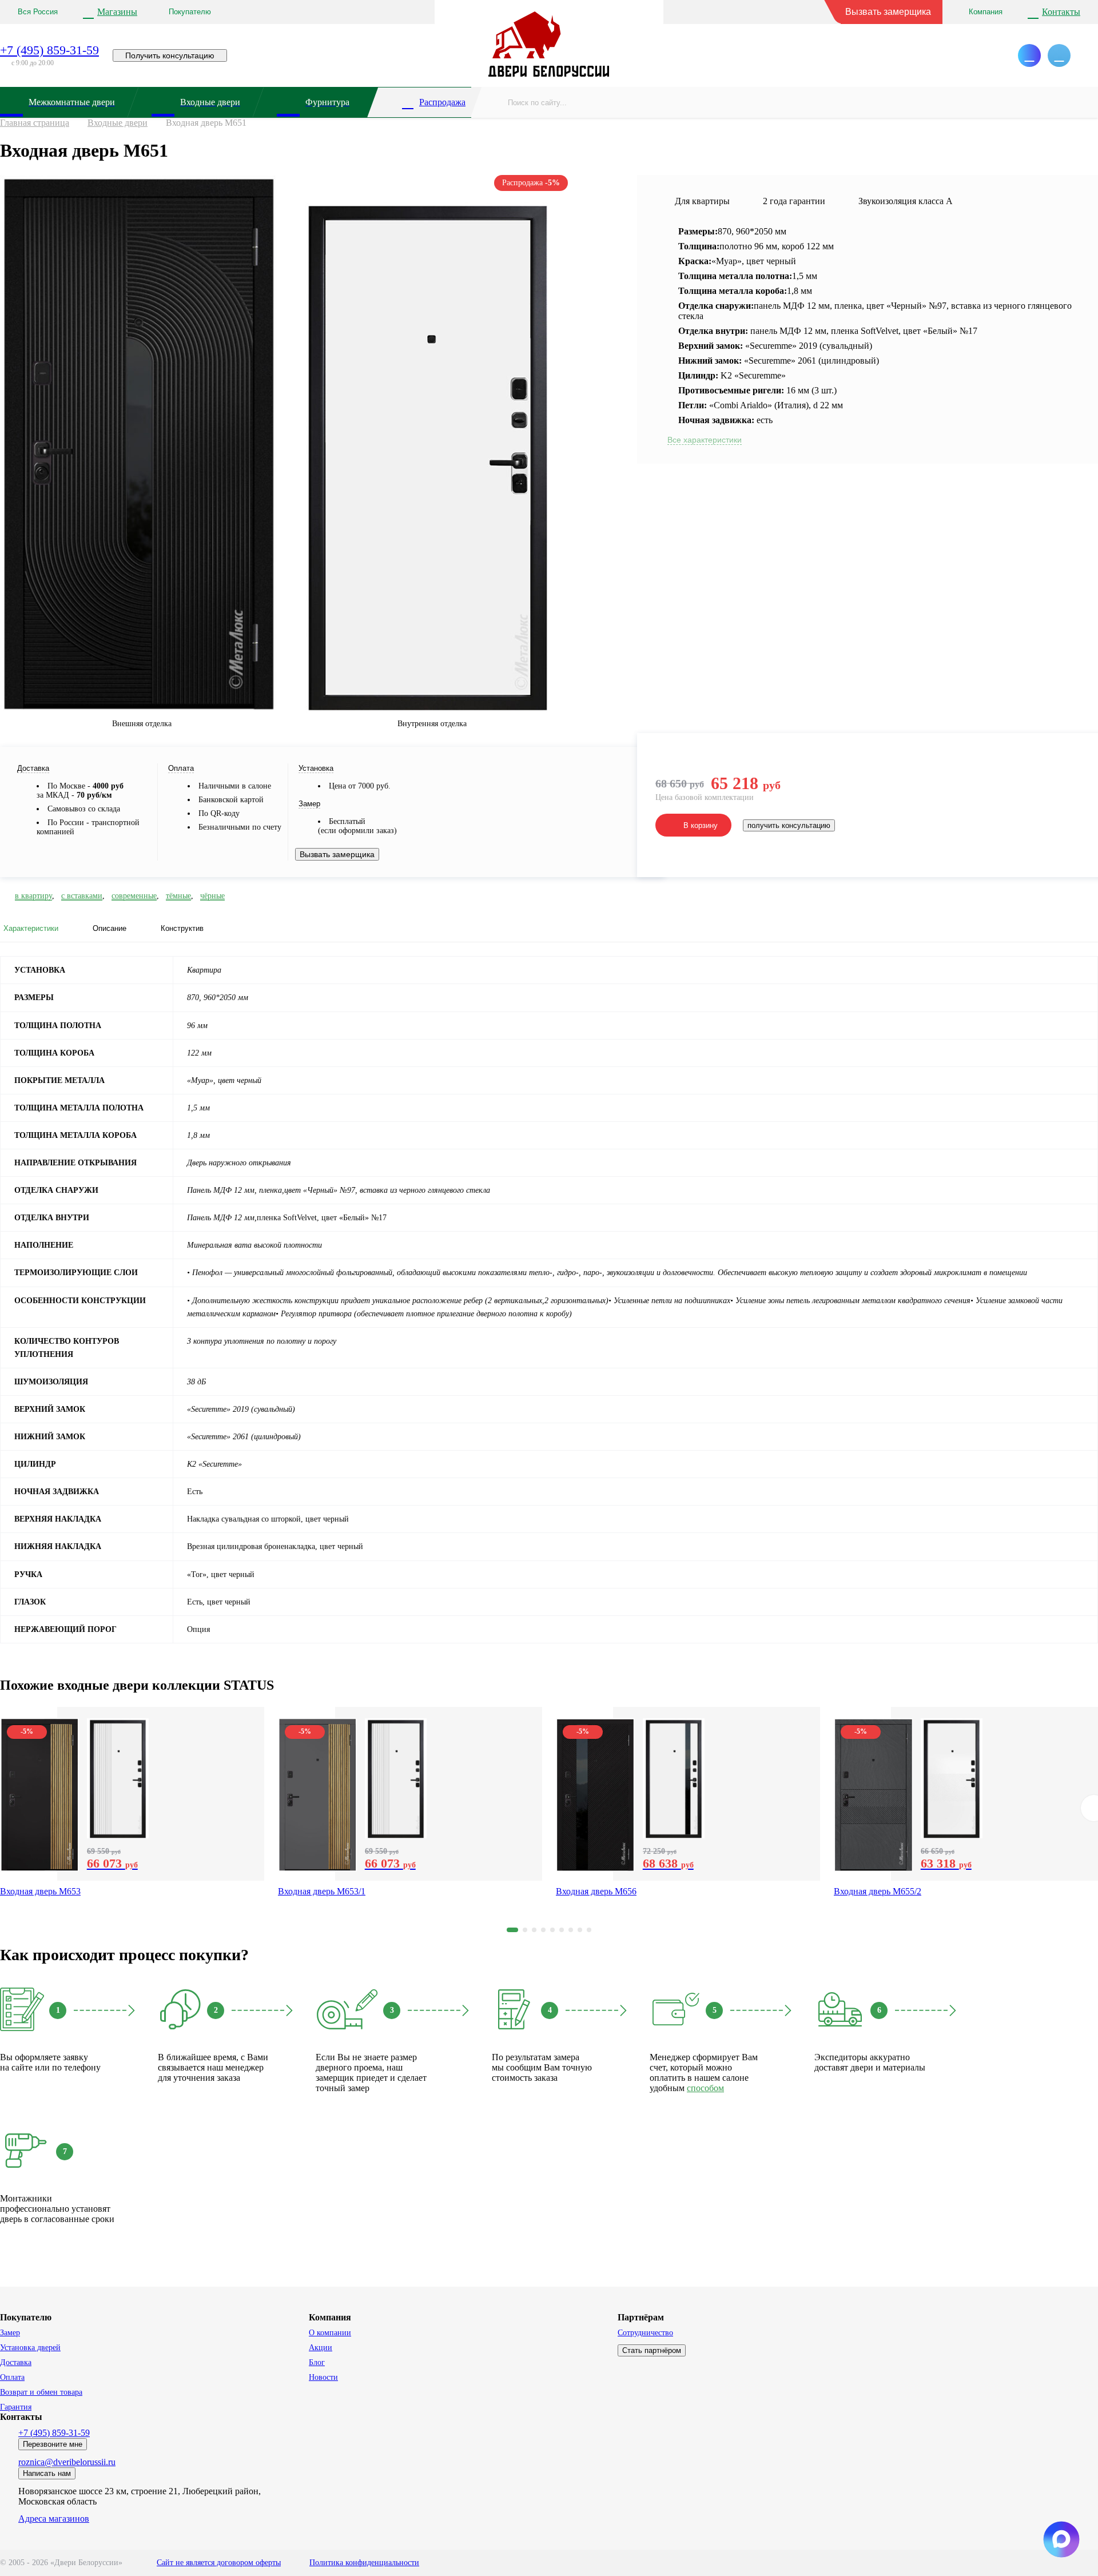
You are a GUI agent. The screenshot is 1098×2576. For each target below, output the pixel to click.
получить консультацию (789, 825)
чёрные (212, 896)
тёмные (178, 896)
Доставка (16, 2362)
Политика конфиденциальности (364, 2563)
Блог (317, 2362)
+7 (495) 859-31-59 (49, 50)
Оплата (12, 2377)
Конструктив (182, 928)
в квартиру (33, 896)
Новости (323, 2377)
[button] (512, 1930)
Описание (110, 928)
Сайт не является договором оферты (219, 2563)
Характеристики (31, 928)
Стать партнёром (652, 2350)
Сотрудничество (645, 2333)
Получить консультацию (170, 55)
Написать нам (47, 2473)
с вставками (82, 896)
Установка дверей (30, 2348)
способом (705, 2088)
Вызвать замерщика (888, 12)
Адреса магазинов (54, 2519)
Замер (10, 2333)
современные (134, 896)
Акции (321, 2348)
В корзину (701, 825)
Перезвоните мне (53, 2444)
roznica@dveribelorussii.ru (67, 2462)
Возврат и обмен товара (41, 2392)
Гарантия (16, 2407)
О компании (330, 2333)
